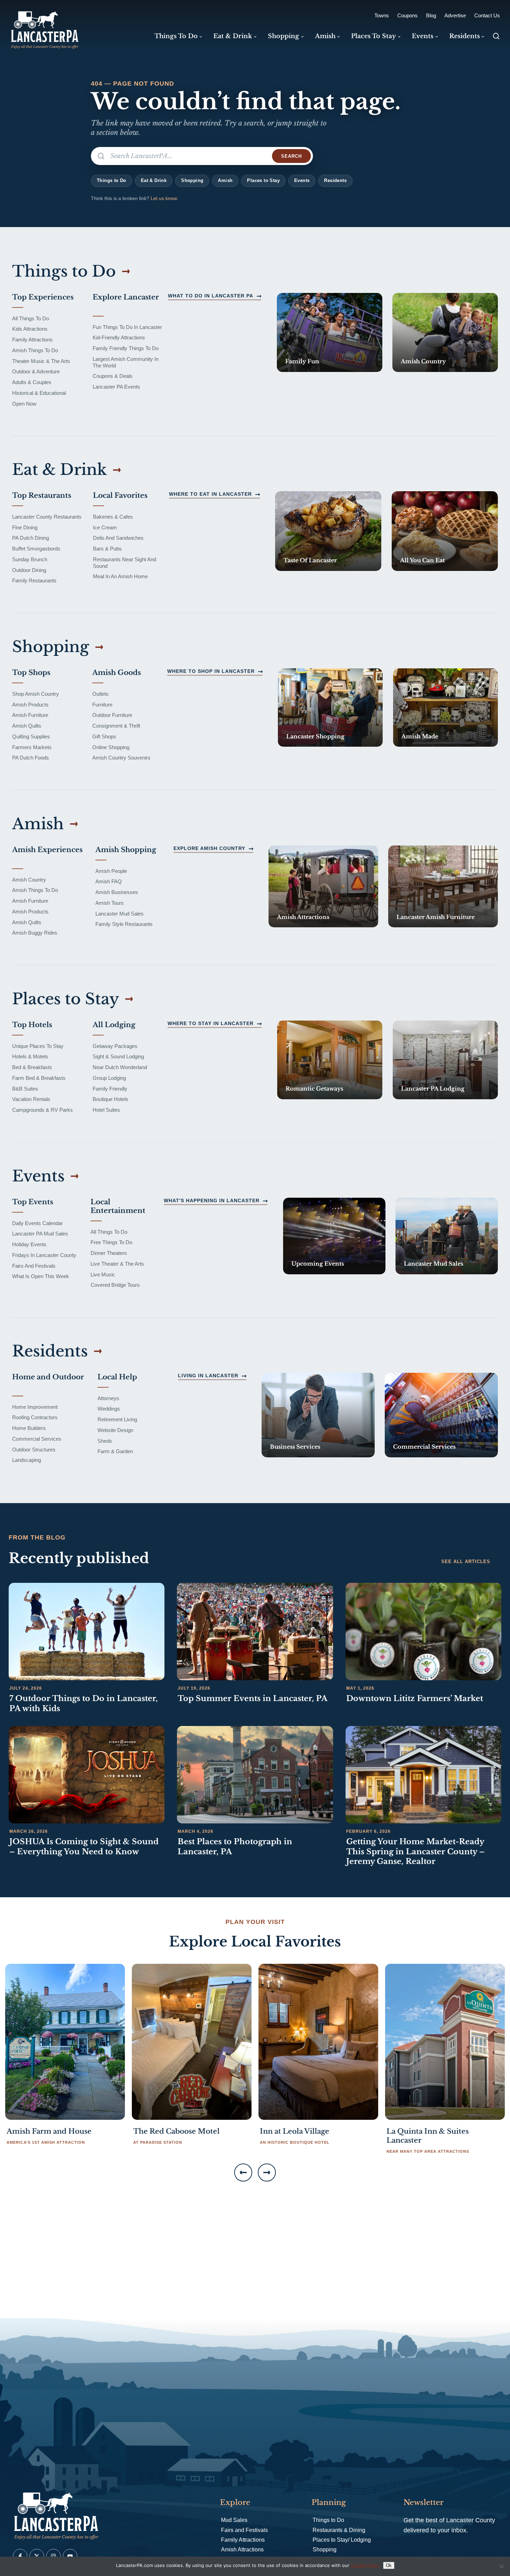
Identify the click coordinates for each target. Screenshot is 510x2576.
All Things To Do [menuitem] (31, 318)
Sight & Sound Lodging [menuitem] (118, 1056)
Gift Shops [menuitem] (104, 736)
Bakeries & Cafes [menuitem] (113, 517)
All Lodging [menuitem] (114, 1025)
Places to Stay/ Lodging (342, 2540)
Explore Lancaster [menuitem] (126, 297)
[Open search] (496, 36)
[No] (501, 2566)
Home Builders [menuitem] (29, 1428)
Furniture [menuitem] (102, 705)
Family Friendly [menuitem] (110, 1089)
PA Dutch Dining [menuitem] (31, 538)
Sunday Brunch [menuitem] (30, 559)
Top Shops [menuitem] (31, 673)
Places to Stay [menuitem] (373, 36)
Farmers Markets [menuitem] (32, 747)
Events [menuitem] (423, 36)
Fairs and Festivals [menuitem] (34, 1266)
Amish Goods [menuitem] (117, 673)
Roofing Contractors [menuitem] (35, 1417)
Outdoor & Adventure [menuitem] (36, 371)
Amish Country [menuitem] (29, 880)
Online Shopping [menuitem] (111, 747)
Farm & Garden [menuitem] (115, 1451)
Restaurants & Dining (339, 2530)
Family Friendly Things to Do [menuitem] (126, 348)
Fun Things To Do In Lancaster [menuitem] (127, 327)
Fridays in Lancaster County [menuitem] (44, 1255)
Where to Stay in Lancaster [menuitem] (211, 1023)
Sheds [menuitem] (105, 1441)
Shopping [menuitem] (283, 36)
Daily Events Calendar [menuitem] (37, 1223)
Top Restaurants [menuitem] (42, 495)
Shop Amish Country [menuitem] (36, 694)
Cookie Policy (365, 2565)
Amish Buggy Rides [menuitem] (35, 933)
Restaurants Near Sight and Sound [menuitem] (125, 563)
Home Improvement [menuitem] (35, 1407)
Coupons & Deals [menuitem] (113, 376)
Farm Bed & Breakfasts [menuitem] (39, 1078)
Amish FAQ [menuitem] (109, 881)
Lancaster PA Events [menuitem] (116, 387)
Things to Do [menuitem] (176, 36)
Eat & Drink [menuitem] (233, 36)
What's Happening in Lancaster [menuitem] (212, 1200)
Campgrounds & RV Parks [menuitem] (42, 1110)
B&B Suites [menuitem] (25, 1089)
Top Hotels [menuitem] (32, 1025)
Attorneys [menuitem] (108, 1398)
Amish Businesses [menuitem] (117, 892)
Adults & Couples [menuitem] (32, 382)
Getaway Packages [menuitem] (115, 1046)
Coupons (407, 15)
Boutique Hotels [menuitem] (110, 1099)
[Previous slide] (243, 2172)
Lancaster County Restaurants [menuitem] (47, 517)
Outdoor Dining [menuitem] (29, 570)
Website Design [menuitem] (115, 1430)
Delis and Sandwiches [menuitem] (118, 538)
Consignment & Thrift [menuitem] (116, 726)
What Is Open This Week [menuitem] (41, 1276)
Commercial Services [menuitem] (37, 1439)
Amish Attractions (242, 2549)
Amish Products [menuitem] (30, 705)
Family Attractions (243, 2540)
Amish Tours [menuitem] (110, 903)
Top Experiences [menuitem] (43, 297)
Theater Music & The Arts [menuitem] (41, 361)
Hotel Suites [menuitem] (106, 1110)
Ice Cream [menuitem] (105, 527)
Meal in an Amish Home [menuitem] (120, 576)
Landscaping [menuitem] (27, 1460)
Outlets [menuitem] (100, 694)
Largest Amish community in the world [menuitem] (126, 362)
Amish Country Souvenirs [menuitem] (121, 758)
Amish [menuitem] (325, 36)
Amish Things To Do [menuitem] (35, 350)
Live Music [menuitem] (103, 1274)
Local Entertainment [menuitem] (118, 1206)
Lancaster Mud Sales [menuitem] (120, 914)
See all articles (466, 1562)
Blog (431, 15)
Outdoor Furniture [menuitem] (112, 715)
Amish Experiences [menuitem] (47, 850)
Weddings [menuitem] (109, 1409)
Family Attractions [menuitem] (32, 340)
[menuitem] (330, 332)
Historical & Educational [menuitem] (39, 393)
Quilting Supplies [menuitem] (31, 736)
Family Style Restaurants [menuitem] (124, 924)
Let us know (164, 198)
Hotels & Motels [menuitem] (30, 1056)
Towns (382, 15)
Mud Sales (234, 2520)
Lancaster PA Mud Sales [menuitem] (40, 1234)
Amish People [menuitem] (111, 871)
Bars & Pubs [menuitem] (107, 549)
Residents (335, 180)
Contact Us (487, 15)
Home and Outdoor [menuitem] (48, 1377)
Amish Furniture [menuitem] (30, 715)
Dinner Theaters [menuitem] (109, 1253)
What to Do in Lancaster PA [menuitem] (211, 296)
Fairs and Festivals (244, 2530)
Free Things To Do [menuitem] (111, 1242)
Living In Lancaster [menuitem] (208, 1376)
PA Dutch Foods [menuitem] (31, 758)
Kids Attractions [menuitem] (30, 329)
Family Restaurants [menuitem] (34, 580)
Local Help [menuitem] (117, 1377)
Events (302, 180)
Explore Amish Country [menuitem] (209, 848)
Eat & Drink (154, 180)
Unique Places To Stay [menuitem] (38, 1046)
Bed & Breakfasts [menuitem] (32, 1067)
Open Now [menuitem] (24, 404)
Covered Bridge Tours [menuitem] (115, 1285)
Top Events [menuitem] (33, 1202)
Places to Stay (263, 180)
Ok (389, 2565)
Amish (225, 180)
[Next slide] (267, 2172)
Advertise (455, 15)
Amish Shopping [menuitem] (126, 850)
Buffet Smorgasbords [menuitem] (36, 549)
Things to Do (112, 180)
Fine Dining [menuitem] (25, 527)
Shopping (192, 180)
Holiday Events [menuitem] (29, 1244)
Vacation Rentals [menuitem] (31, 1099)
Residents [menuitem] (465, 36)
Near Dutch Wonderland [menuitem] (120, 1067)
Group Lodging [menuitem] (109, 1078)
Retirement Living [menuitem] (117, 1419)
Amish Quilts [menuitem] (27, 726)
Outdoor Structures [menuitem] (34, 1450)
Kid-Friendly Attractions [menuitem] (119, 337)
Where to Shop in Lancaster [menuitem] (211, 671)
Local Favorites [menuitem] (120, 495)
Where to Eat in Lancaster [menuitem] (210, 494)
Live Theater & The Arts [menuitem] (117, 1264)
